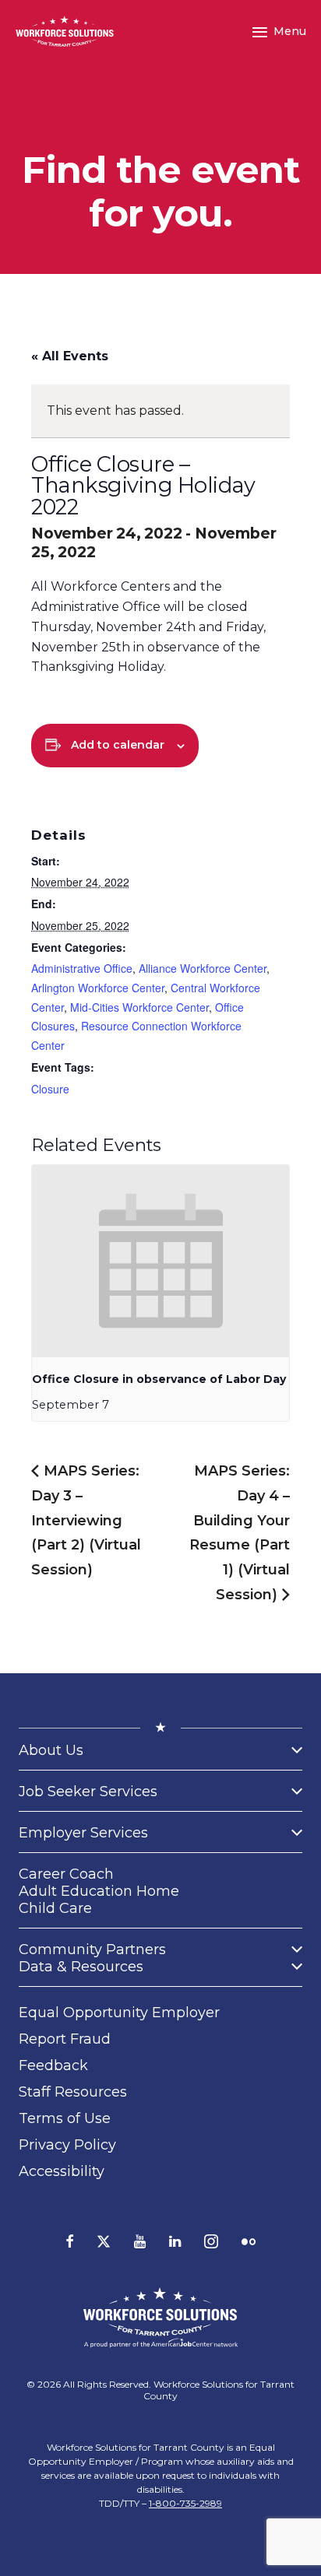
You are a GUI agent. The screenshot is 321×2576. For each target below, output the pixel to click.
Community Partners (92, 1950)
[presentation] (160, 1262)
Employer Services (83, 1833)
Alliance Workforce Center (203, 968)
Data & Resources (81, 1967)
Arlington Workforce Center (98, 988)
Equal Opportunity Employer (119, 2013)
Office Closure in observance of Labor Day (159, 1379)
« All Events (70, 356)
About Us (51, 1750)
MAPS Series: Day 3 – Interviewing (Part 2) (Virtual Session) (86, 1520)
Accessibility (62, 2171)
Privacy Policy (67, 2145)
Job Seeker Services (88, 1792)
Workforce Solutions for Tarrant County (219, 2390)
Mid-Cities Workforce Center (139, 1007)
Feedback (53, 2065)
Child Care (55, 1908)
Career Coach (66, 1874)
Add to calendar (118, 745)
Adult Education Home (99, 1891)
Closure (50, 1089)
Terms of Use (65, 2118)
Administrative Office (82, 968)
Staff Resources (73, 2092)
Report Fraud (65, 2039)
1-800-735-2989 (185, 2503)
